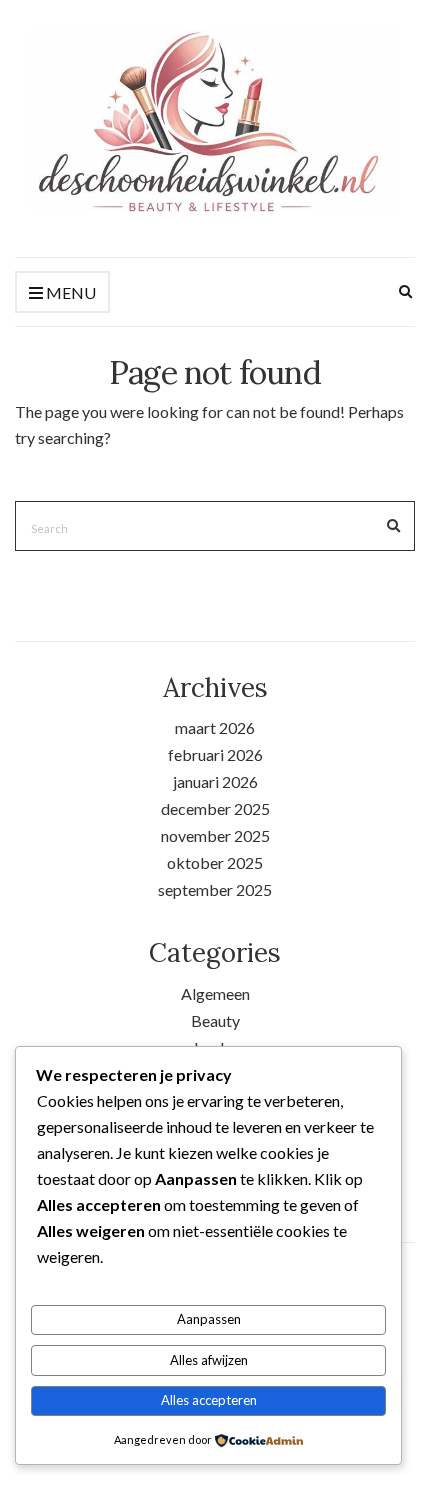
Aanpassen (209, 1319)
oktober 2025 (215, 862)
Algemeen (215, 993)
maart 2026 (215, 727)
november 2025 (215, 835)
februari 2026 (215, 754)
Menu (69, 292)
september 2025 (215, 889)
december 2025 (215, 808)
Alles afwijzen (209, 1360)
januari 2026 (215, 781)
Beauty (215, 1020)
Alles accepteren (209, 1400)
